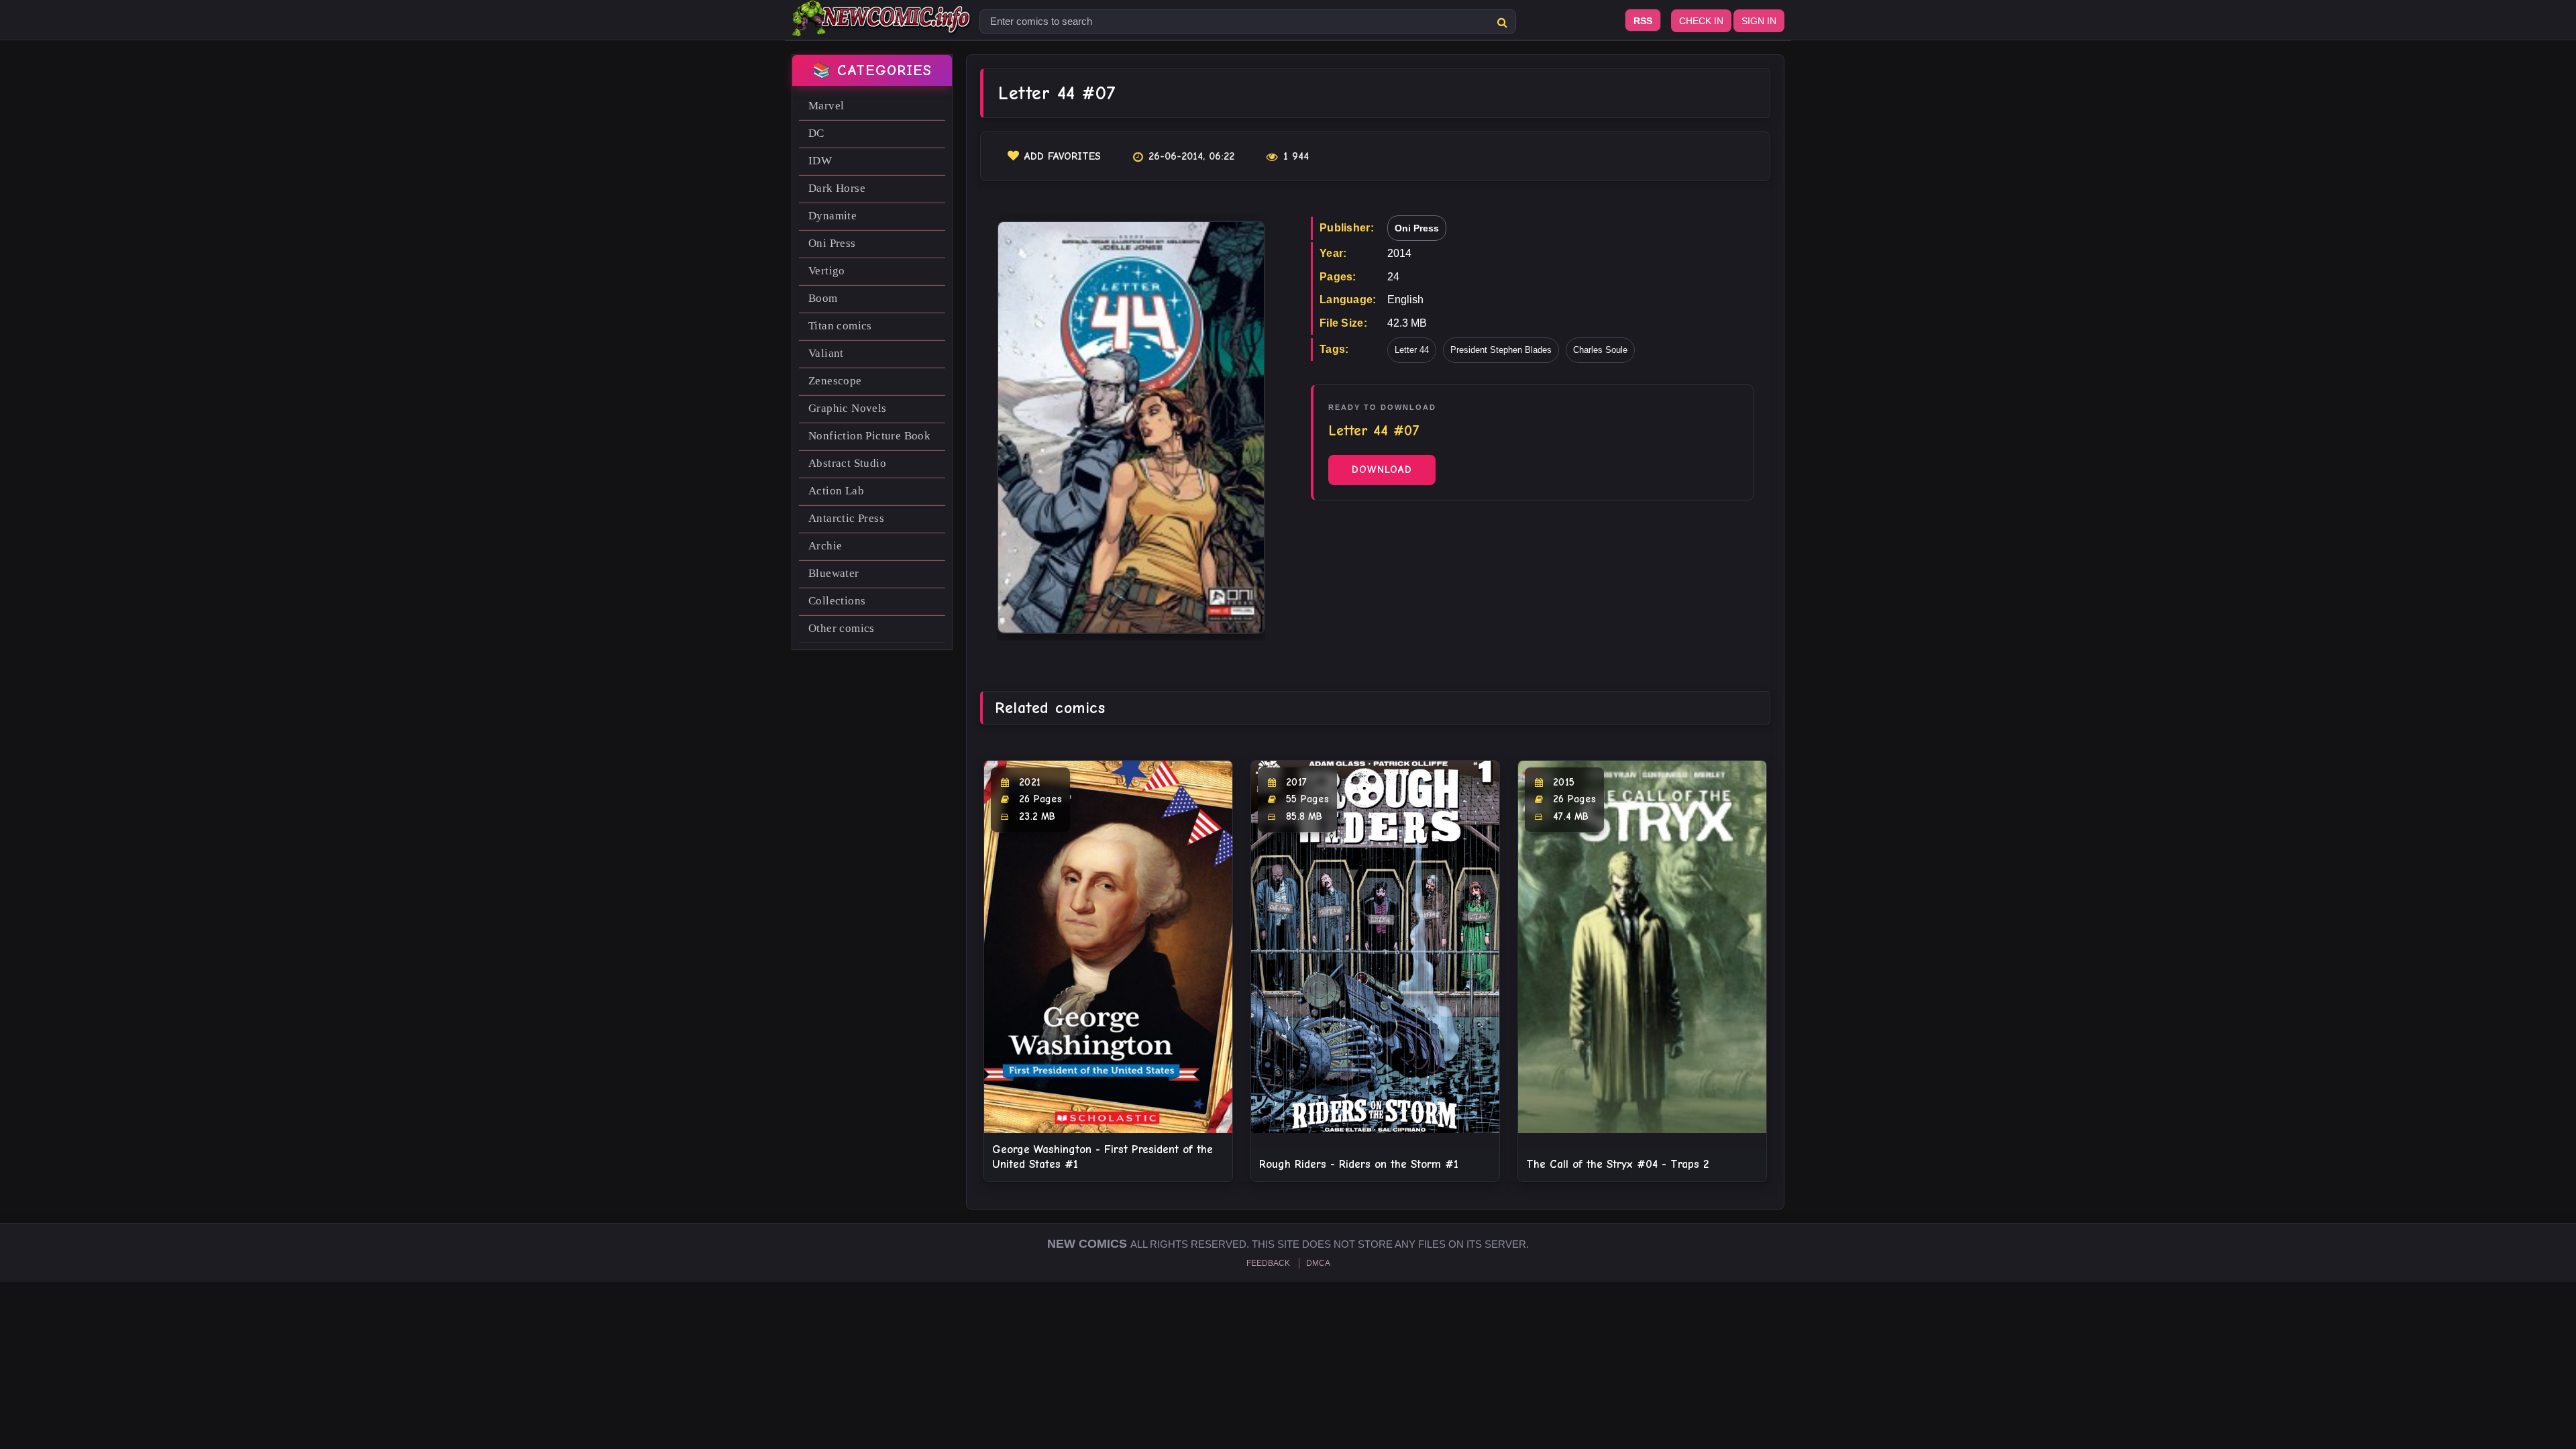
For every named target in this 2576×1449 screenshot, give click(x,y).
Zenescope (835, 381)
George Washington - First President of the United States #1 (1103, 1157)
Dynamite (833, 216)
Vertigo (827, 271)
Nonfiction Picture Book (869, 436)
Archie (825, 546)
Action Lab (836, 491)
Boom (823, 298)
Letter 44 (1412, 350)
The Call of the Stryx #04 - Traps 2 (1617, 1164)
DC (816, 133)
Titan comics (840, 326)
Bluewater (834, 573)
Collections (837, 601)
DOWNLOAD (1382, 470)
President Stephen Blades (1501, 350)
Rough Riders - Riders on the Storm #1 (1359, 1164)
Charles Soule (1600, 350)
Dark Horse (837, 188)
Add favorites (1063, 156)
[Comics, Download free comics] (882, 27)
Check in (1701, 21)
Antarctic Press (846, 518)
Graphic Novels (848, 408)
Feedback (1268, 1263)
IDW (820, 161)
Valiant (826, 353)
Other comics (842, 628)
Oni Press (832, 243)
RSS (1643, 21)
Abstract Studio (847, 463)
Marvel (826, 106)
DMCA (1318, 1263)
